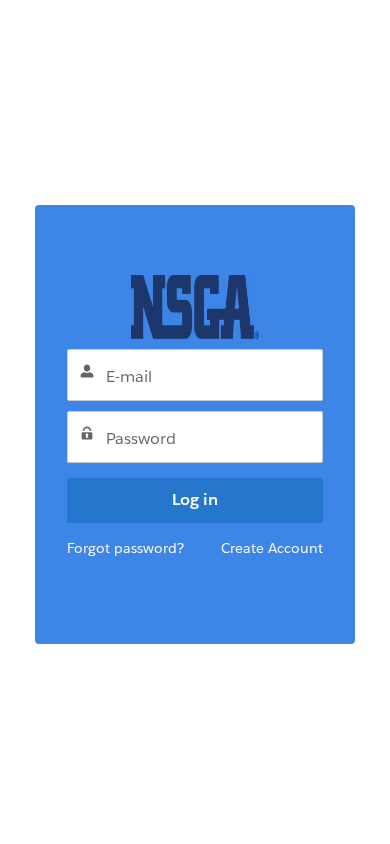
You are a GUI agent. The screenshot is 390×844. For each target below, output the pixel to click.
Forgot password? (125, 548)
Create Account (272, 548)
